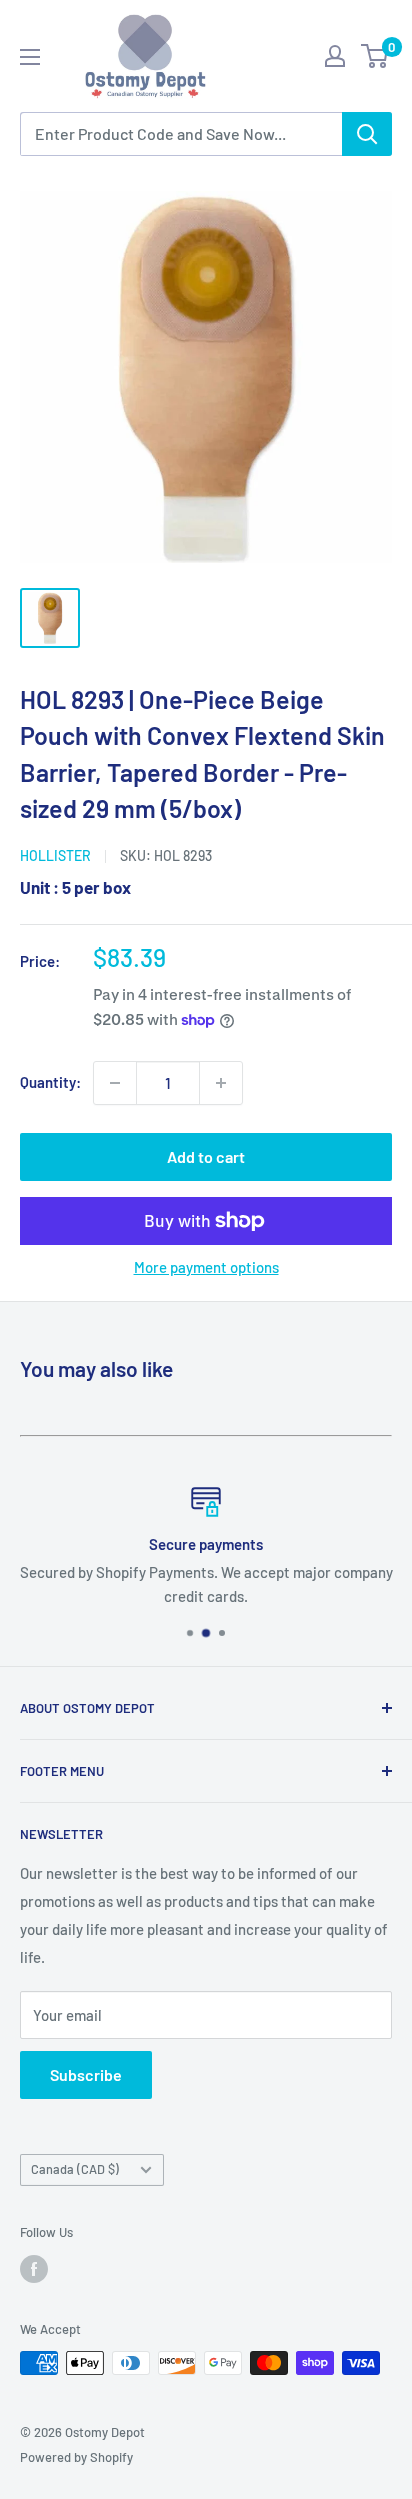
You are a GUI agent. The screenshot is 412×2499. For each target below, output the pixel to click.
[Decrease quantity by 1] (115, 1083)
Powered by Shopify (76, 2457)
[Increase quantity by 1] (221, 1083)
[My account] (335, 56)
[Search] (367, 134)
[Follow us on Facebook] (34, 2269)
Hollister (55, 855)
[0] (375, 56)
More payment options (206, 1267)
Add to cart (206, 1156)
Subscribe (86, 2074)
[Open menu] (30, 57)
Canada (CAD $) (75, 2169)
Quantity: (50, 1082)
